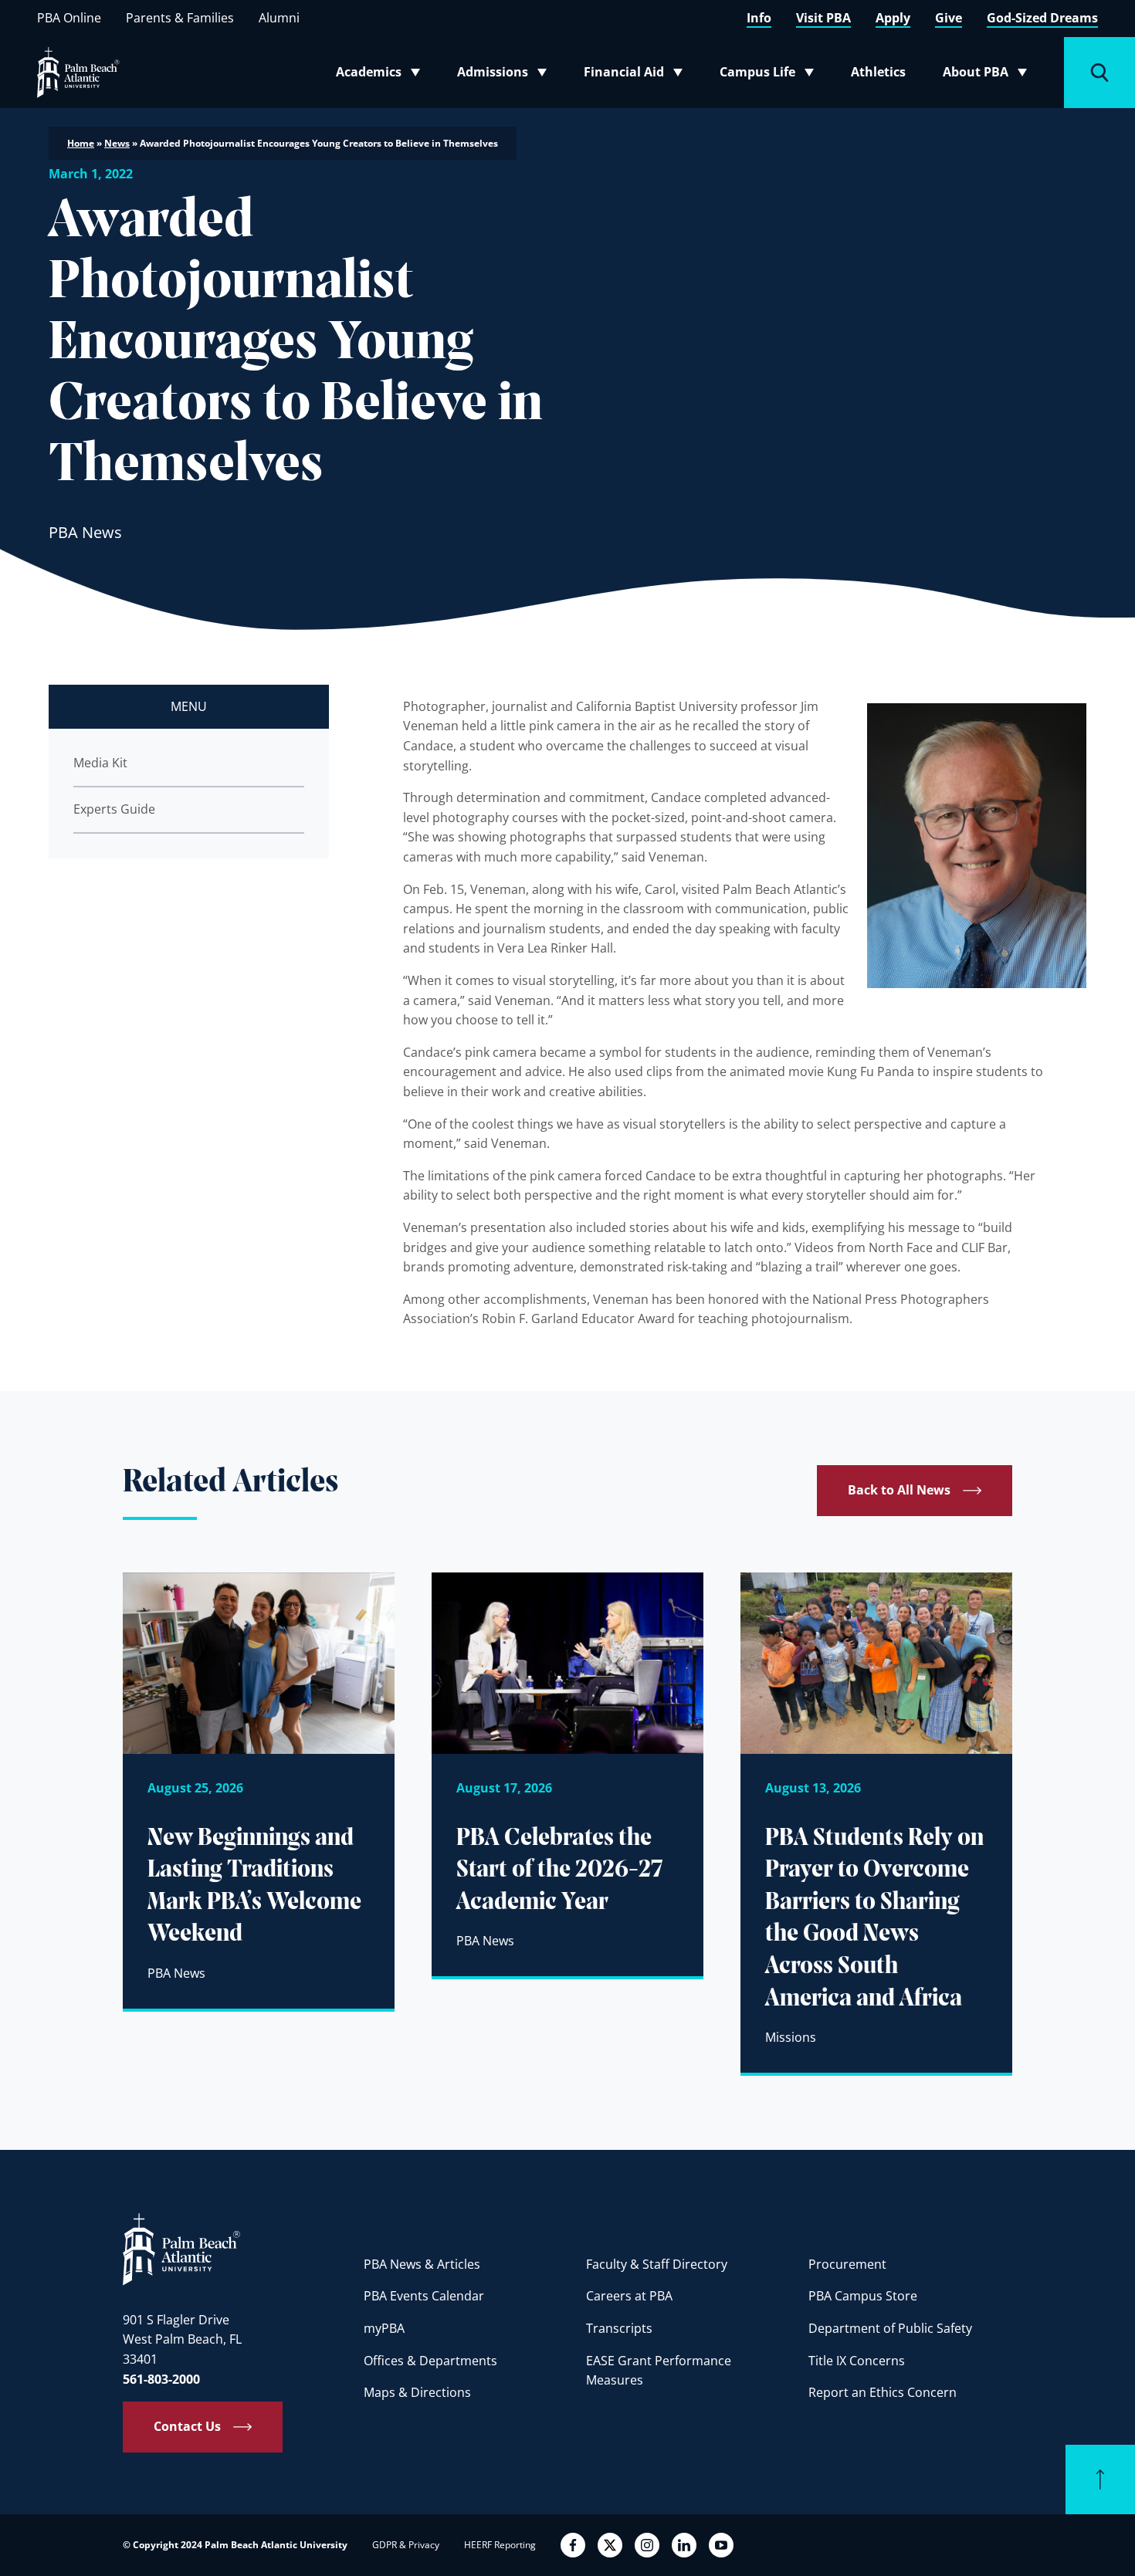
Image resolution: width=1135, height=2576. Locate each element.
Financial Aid (634, 75)
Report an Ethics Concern (883, 2392)
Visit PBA (823, 18)
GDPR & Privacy (406, 2545)
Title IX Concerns (857, 2361)
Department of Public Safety (890, 2328)
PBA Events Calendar (424, 2296)
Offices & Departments (430, 2361)
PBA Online (69, 18)
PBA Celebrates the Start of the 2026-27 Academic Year (560, 1871)
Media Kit (100, 763)
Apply (893, 18)
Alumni (279, 18)
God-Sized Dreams (1042, 18)
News (117, 143)
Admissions (507, 75)
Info (759, 18)
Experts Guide (114, 809)
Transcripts (619, 2328)
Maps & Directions (417, 2392)
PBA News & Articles (422, 2264)
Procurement (847, 2264)
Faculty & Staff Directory (657, 2264)
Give (949, 18)
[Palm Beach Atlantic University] (181, 2249)
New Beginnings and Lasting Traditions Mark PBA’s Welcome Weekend (254, 1887)
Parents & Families (180, 18)
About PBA (989, 75)
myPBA (384, 2328)
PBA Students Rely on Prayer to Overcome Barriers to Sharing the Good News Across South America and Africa (874, 1919)
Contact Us (187, 2426)
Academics (383, 75)
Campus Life (770, 75)
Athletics (878, 72)
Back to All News (899, 1490)
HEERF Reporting (500, 2545)
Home (81, 143)
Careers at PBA (629, 2296)
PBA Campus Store (863, 2296)
